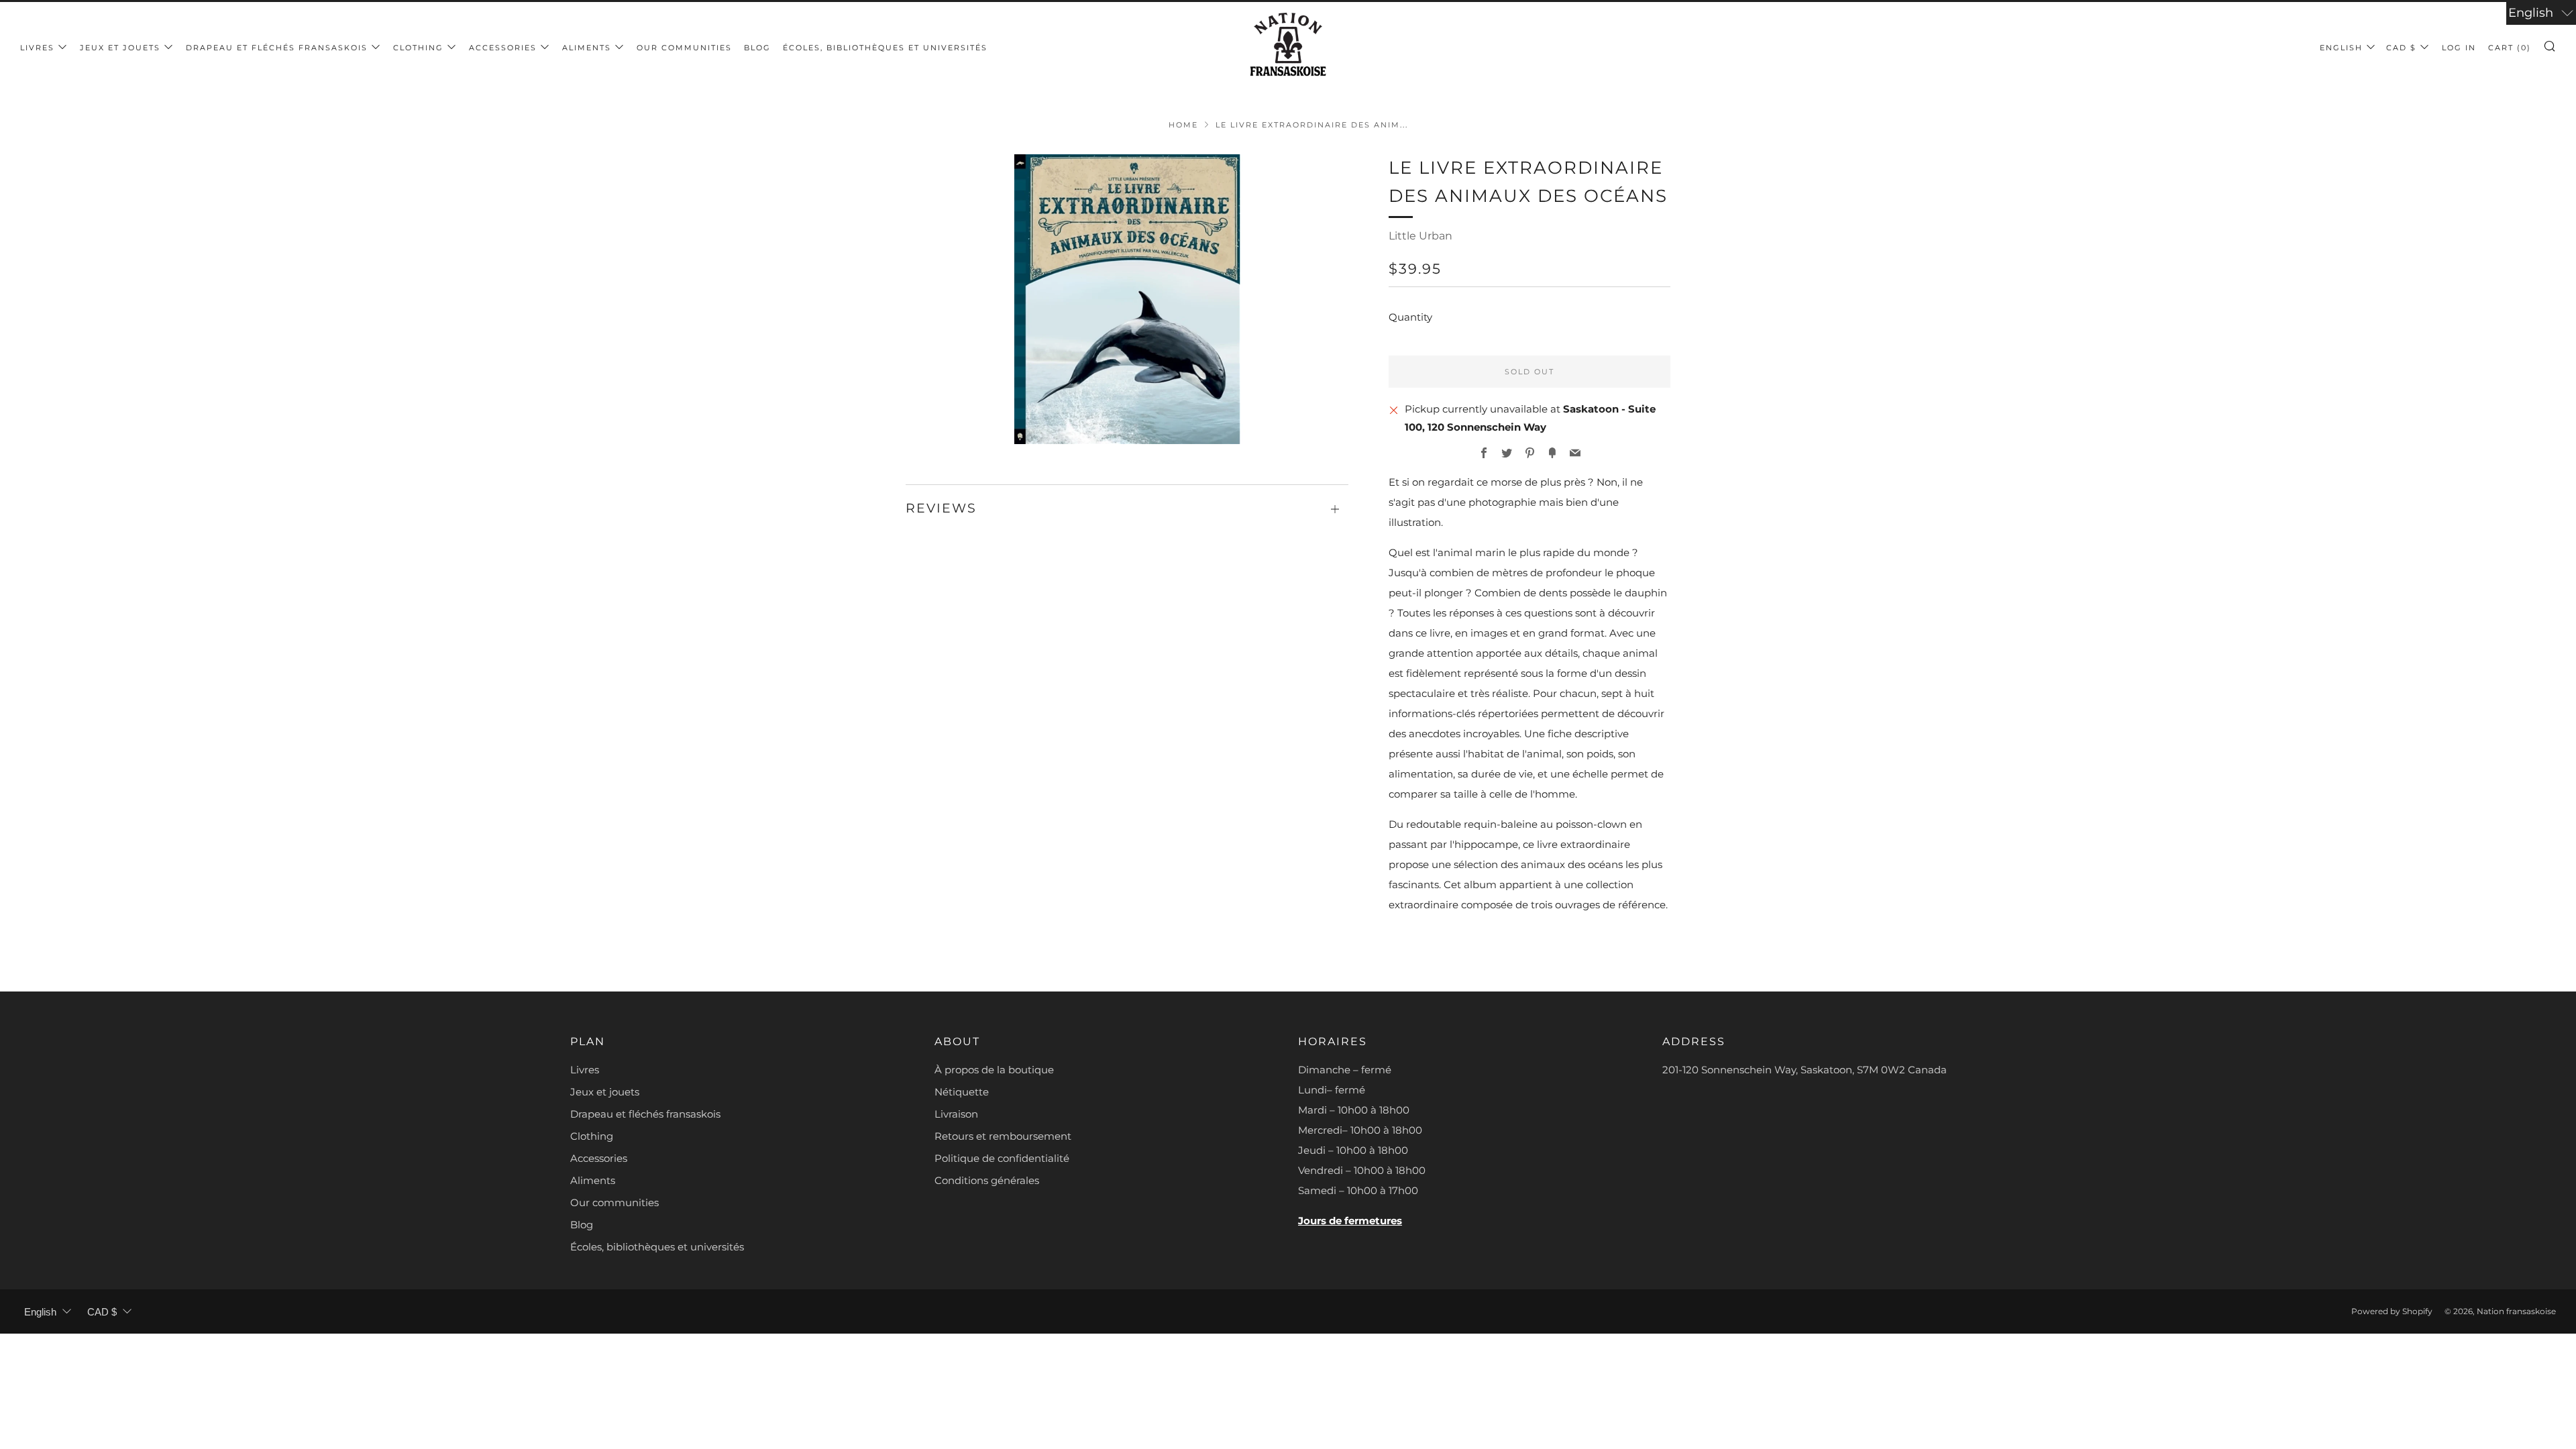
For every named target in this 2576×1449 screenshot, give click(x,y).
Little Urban (1420, 236)
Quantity (1410, 317)
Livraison (956, 1114)
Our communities (684, 48)
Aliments (587, 48)
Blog (757, 48)
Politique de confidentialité (1002, 1158)
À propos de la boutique (994, 1070)
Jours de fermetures (1350, 1221)
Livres (37, 48)
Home (1183, 125)
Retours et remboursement (1003, 1136)
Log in (2459, 48)
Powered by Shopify (2392, 1311)
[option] (1127, 299)
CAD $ (2401, 48)
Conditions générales (987, 1180)
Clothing (418, 48)
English (2341, 48)
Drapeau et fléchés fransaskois (277, 48)
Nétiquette (962, 1092)
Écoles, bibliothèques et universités (885, 48)
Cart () (2510, 48)
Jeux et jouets (120, 48)
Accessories (503, 48)
